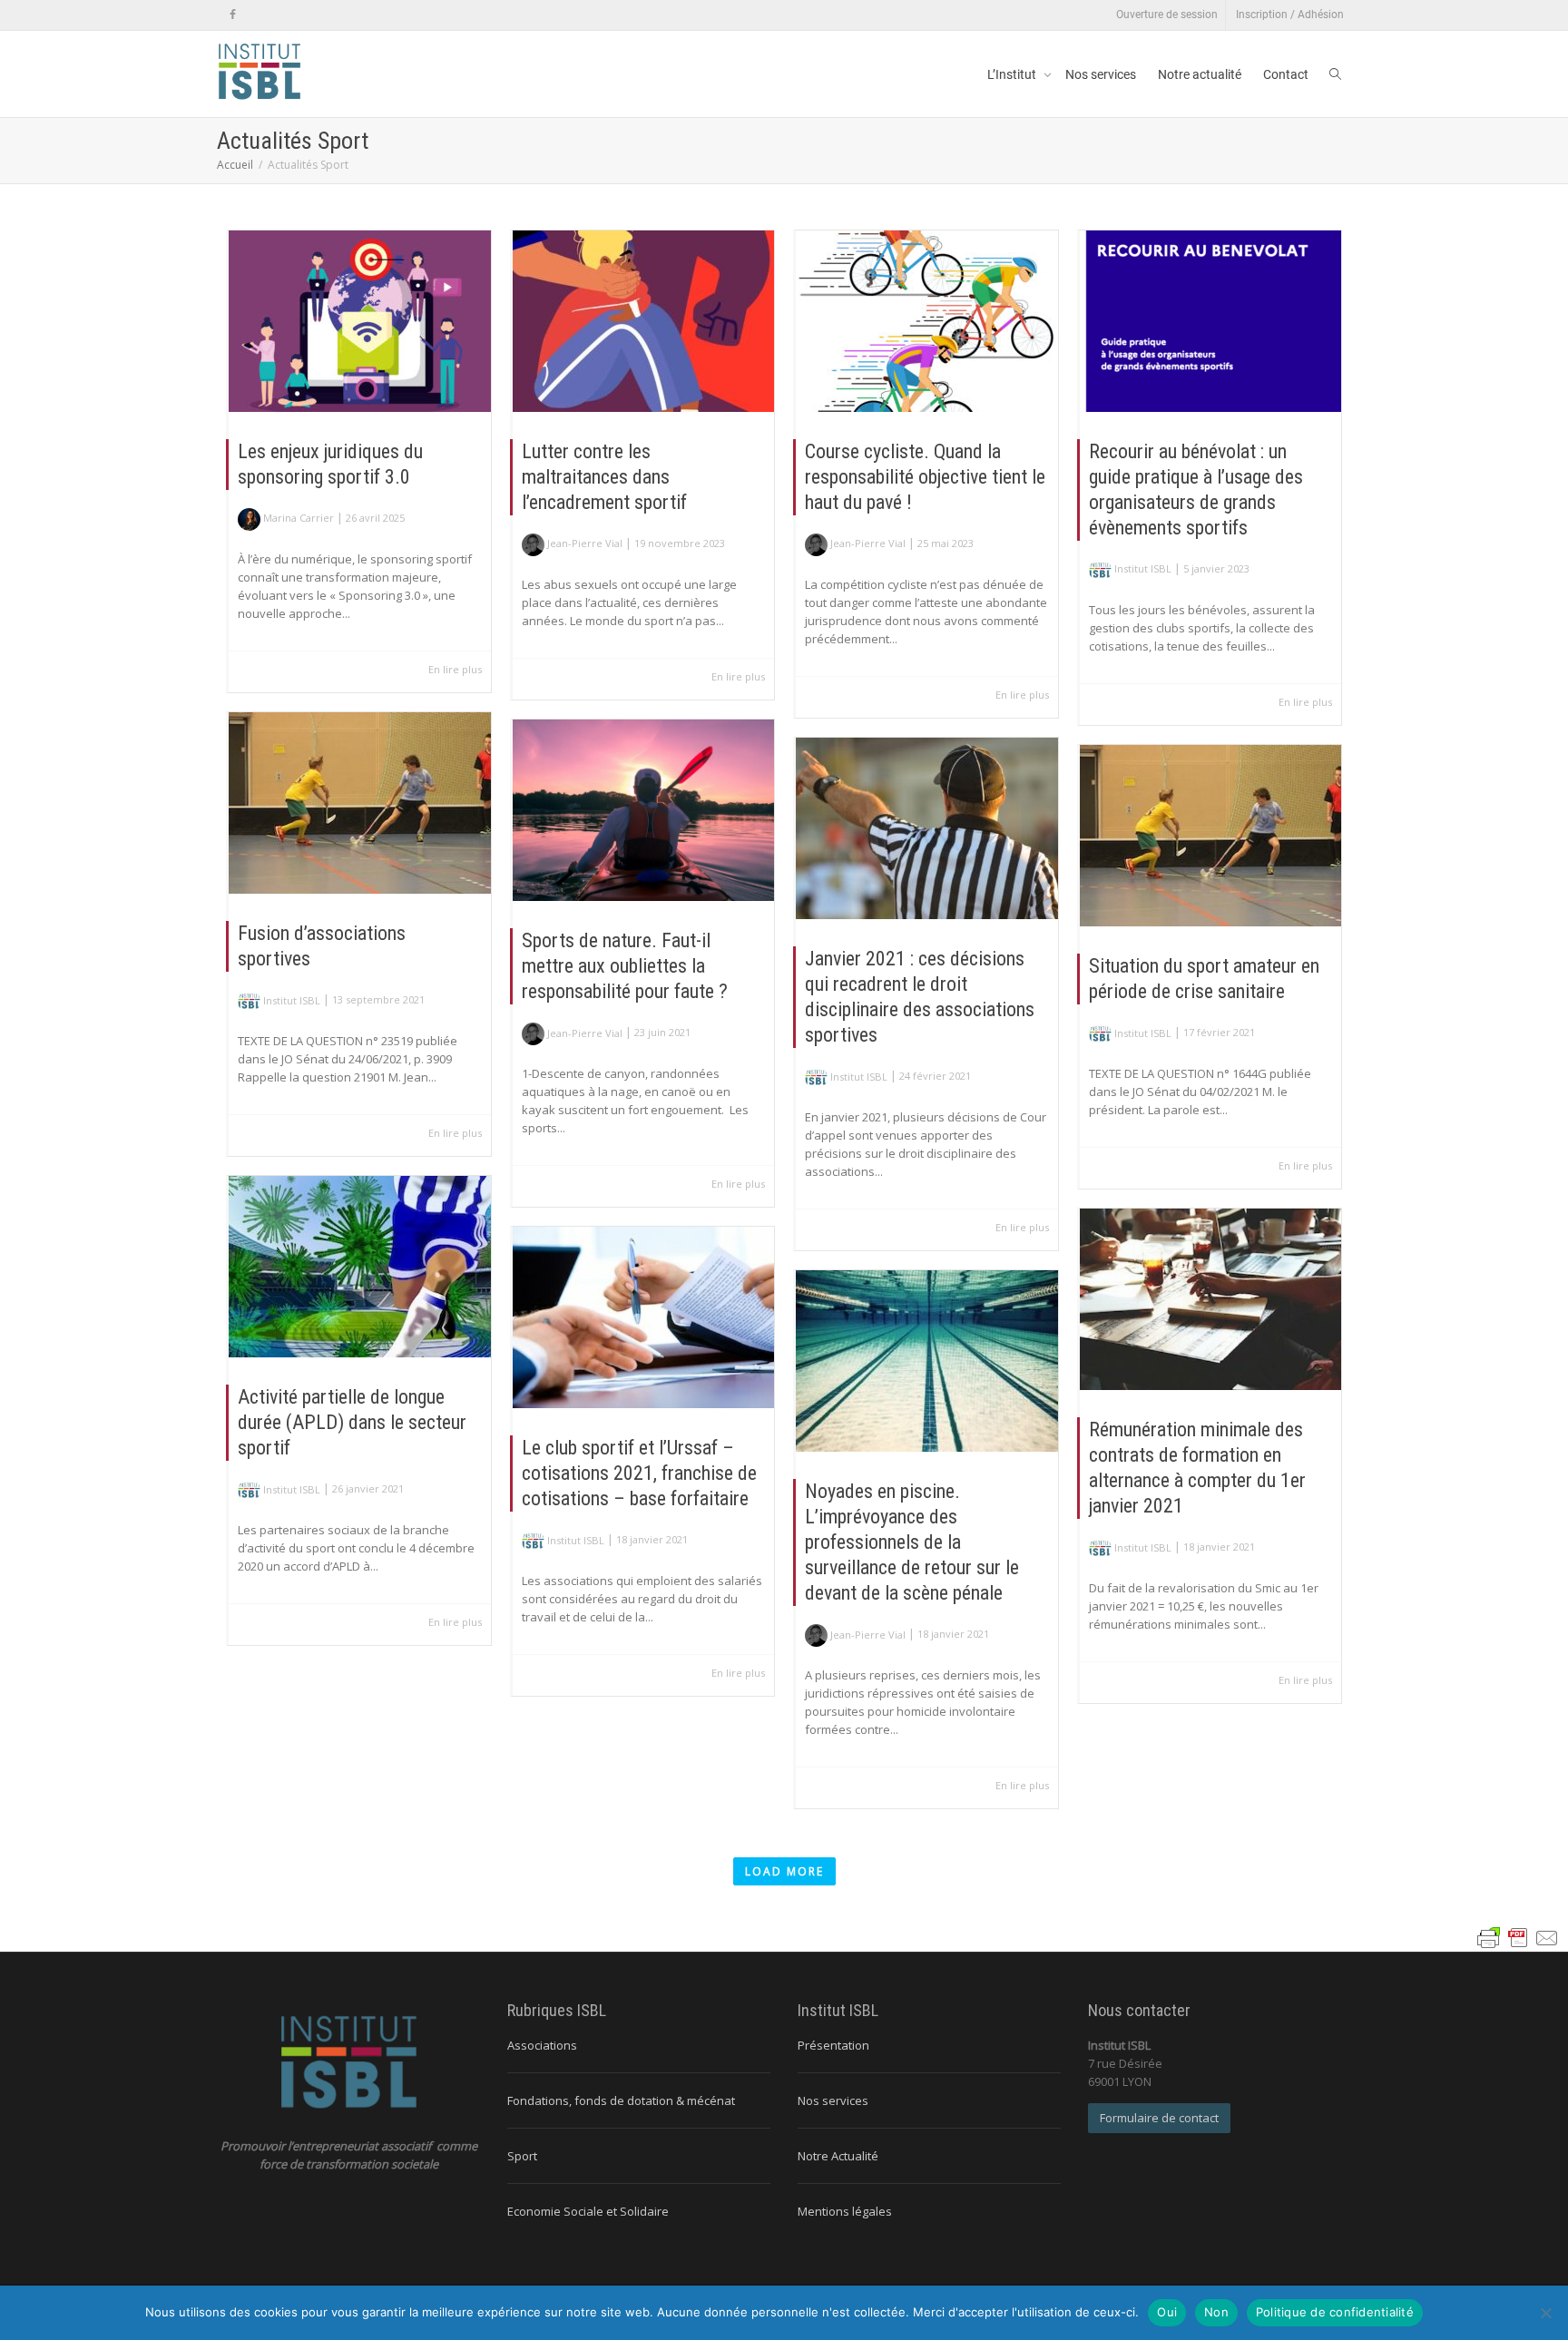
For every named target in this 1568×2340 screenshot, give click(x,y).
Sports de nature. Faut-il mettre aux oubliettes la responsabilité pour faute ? (625, 966)
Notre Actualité (838, 2156)
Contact (1286, 74)
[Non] (1545, 2313)
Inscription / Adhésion (1290, 15)
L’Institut (1013, 74)
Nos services (1101, 74)
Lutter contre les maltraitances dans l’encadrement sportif (604, 477)
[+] (360, 321)
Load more (784, 1871)
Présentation (833, 2045)
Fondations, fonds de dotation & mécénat (621, 2100)
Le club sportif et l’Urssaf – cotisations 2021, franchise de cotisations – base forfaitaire (639, 1473)
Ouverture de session (1167, 15)
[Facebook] (233, 15)
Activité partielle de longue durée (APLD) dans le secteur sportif (352, 1422)
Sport (522, 2156)
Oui (1167, 2312)
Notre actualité (1200, 74)
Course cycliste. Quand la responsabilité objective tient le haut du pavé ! (925, 477)
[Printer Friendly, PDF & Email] (1518, 1937)
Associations (542, 2045)
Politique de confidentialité (1335, 2312)
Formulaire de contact (1159, 2118)
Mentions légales (845, 2211)
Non (1216, 2312)
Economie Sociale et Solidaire (588, 2211)
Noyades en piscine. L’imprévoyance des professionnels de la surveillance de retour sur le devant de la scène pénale (912, 1542)
